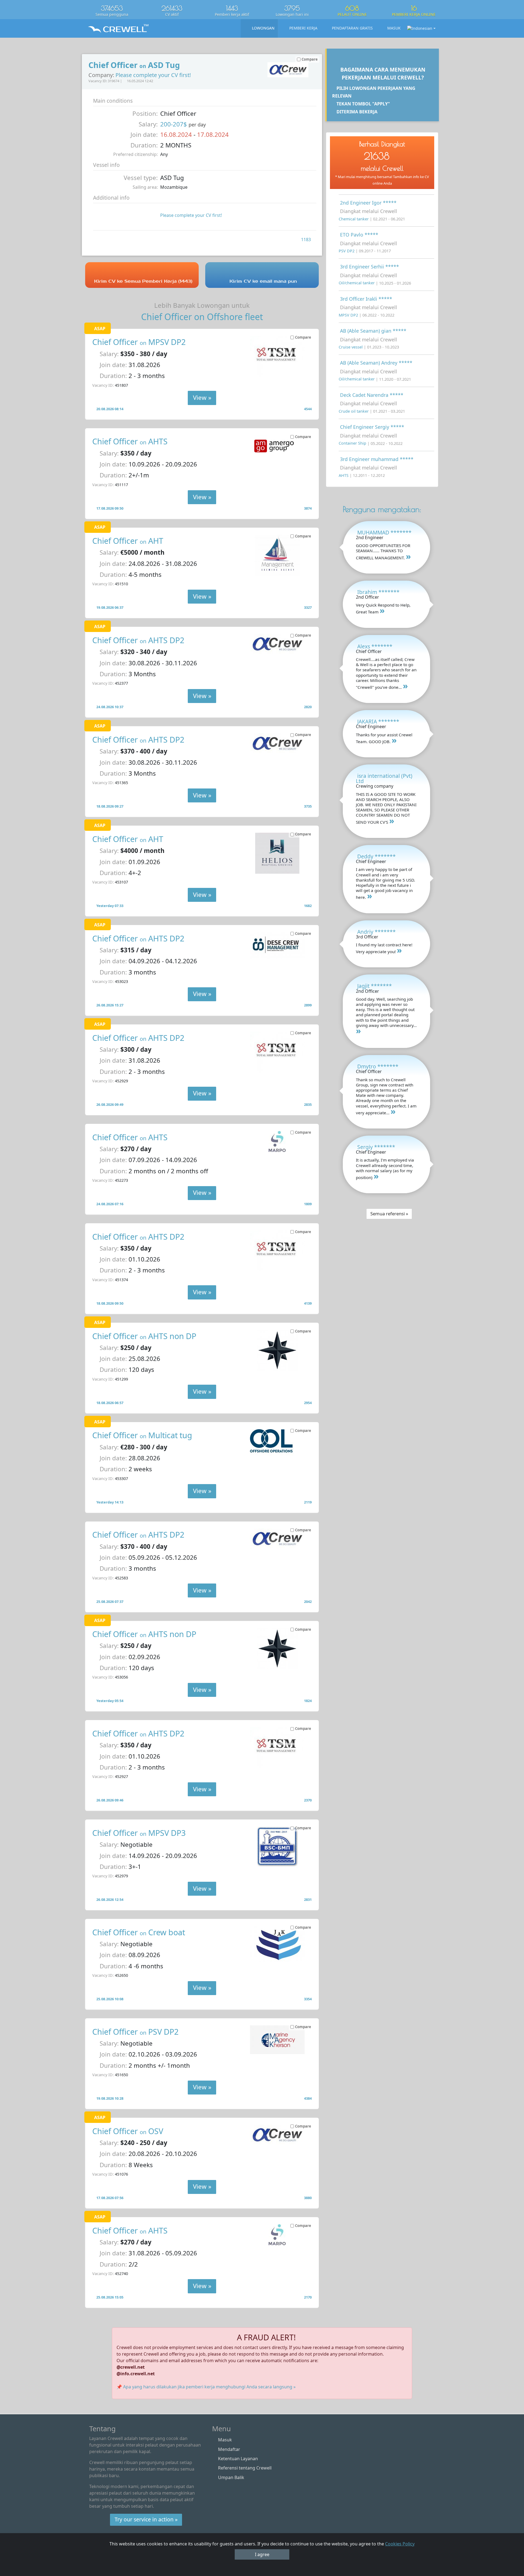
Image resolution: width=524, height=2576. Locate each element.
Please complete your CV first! (153, 75)
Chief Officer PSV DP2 (135, 2032)
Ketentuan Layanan (238, 2459)
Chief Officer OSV (128, 2131)
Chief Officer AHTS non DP (144, 1336)
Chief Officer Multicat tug (142, 1435)
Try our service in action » (146, 2519)
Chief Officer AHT (128, 541)
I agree (262, 2554)
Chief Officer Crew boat (139, 1932)
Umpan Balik (231, 2477)
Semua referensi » (389, 1214)
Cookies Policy (400, 2544)
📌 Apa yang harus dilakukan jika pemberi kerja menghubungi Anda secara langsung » (206, 2387)
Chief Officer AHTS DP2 (138, 640)
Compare (303, 337)
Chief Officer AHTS (130, 441)
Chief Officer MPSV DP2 (139, 342)
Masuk (225, 2440)
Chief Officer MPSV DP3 (139, 1833)
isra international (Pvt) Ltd (384, 778)
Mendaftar (229, 2449)
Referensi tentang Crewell (245, 2468)
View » (202, 398)
